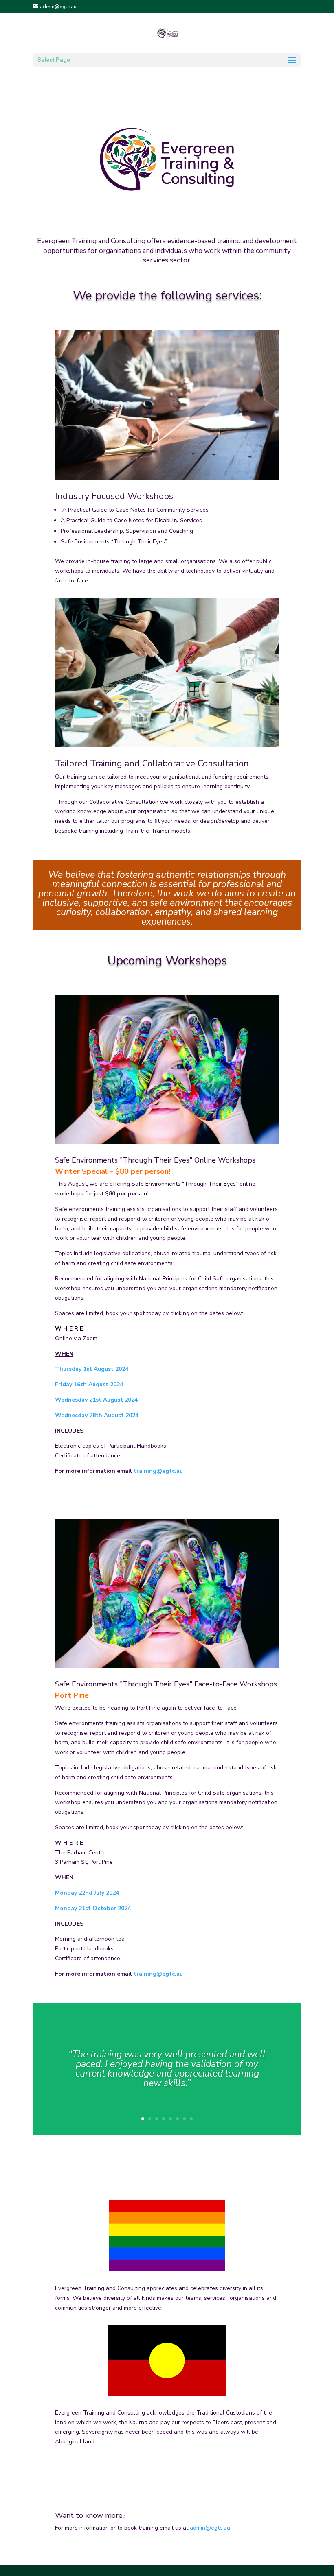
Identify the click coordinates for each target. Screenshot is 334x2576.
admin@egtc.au (210, 2528)
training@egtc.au (158, 1471)
